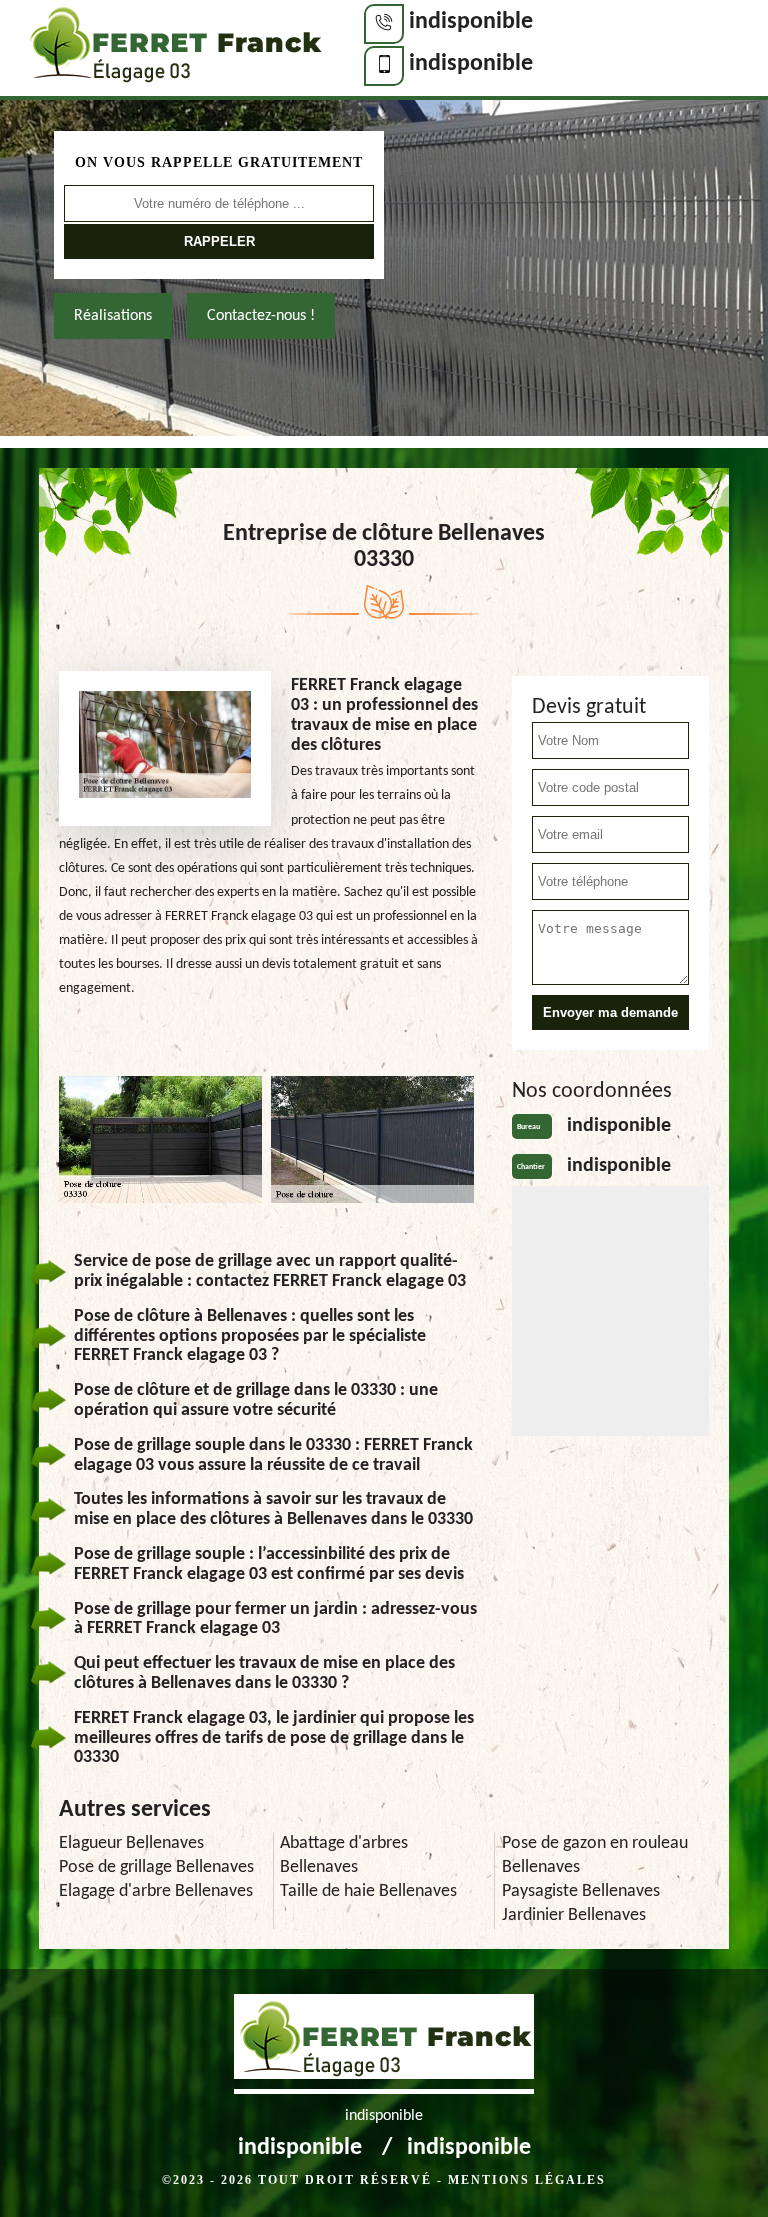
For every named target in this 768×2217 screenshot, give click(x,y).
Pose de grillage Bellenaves (156, 1867)
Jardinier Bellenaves (574, 1915)
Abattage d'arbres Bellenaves (344, 1855)
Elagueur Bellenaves (131, 1843)
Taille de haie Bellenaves (368, 1891)
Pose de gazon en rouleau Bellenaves (595, 1855)
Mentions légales (527, 2180)
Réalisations (113, 316)
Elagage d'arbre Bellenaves (156, 1891)
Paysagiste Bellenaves (581, 1891)
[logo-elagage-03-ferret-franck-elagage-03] (174, 50)
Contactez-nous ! (261, 316)
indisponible (471, 22)
